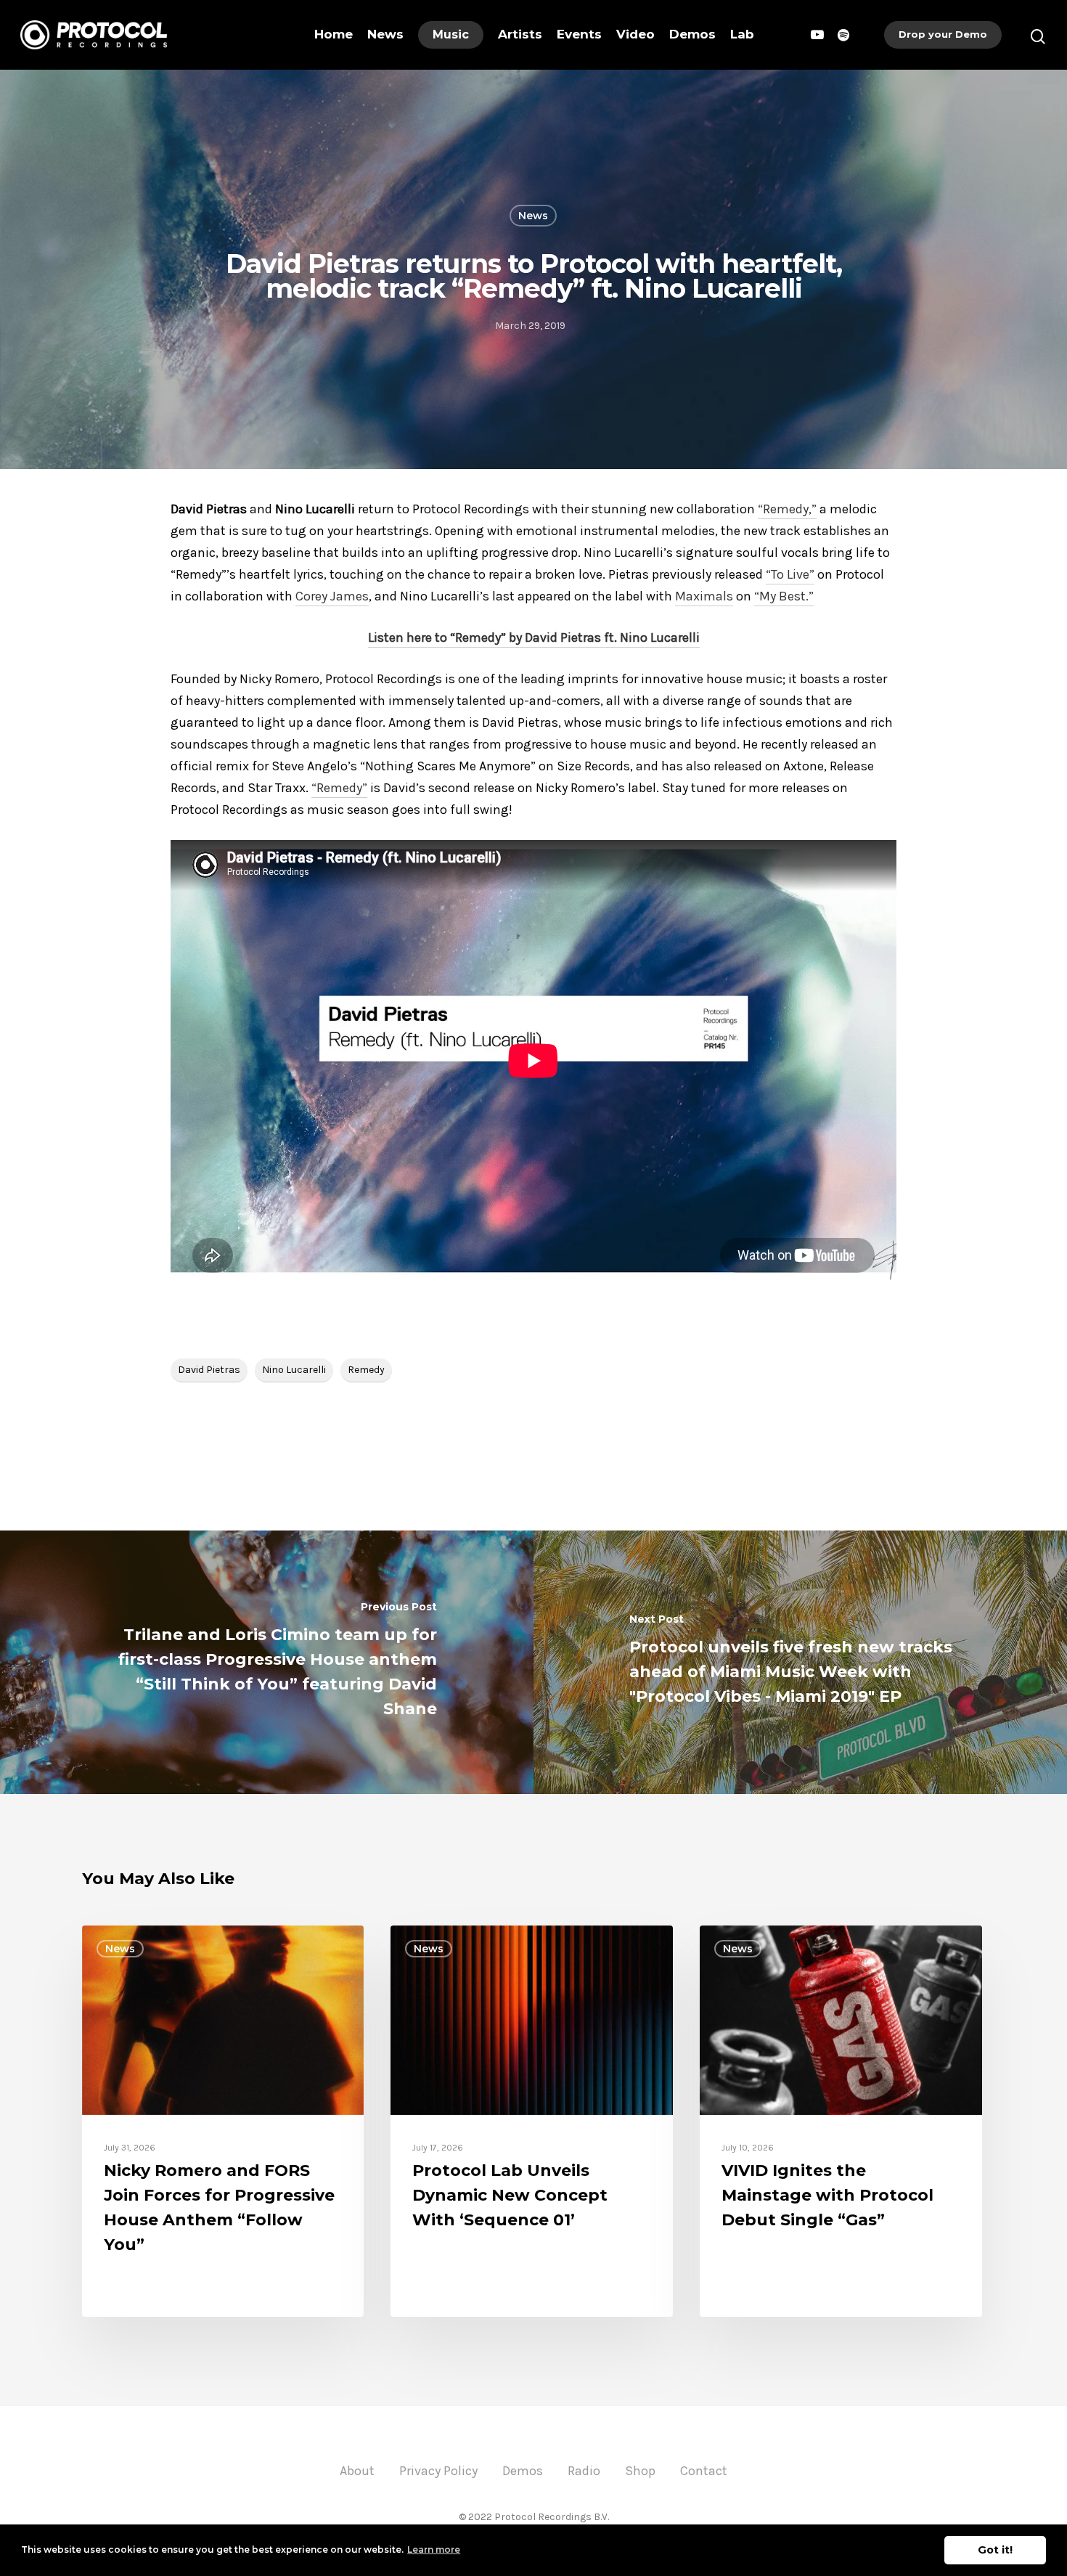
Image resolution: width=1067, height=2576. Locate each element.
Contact (704, 2471)
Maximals (704, 596)
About (357, 2471)
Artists (520, 34)
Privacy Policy (438, 2471)
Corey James (332, 596)
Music (451, 34)
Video (635, 34)
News (385, 34)
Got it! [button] (995, 2550)
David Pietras (209, 1370)
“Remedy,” (787, 509)
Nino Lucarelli (294, 1370)
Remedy (366, 1370)
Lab (742, 34)
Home (334, 34)
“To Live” (790, 574)
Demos (692, 34)
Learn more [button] (434, 2549)
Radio (584, 2471)
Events (579, 34)
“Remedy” (339, 788)
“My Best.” (784, 596)
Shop (640, 2471)
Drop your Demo (943, 34)
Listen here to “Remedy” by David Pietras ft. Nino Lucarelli (534, 637)
